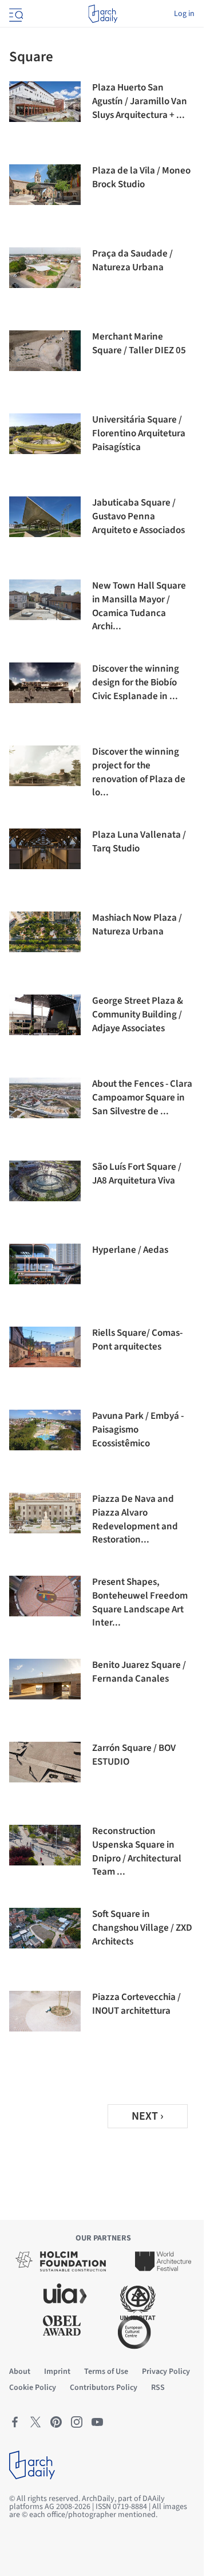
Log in (184, 14)
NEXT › (148, 2116)
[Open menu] (15, 14)
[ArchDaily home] (103, 14)
